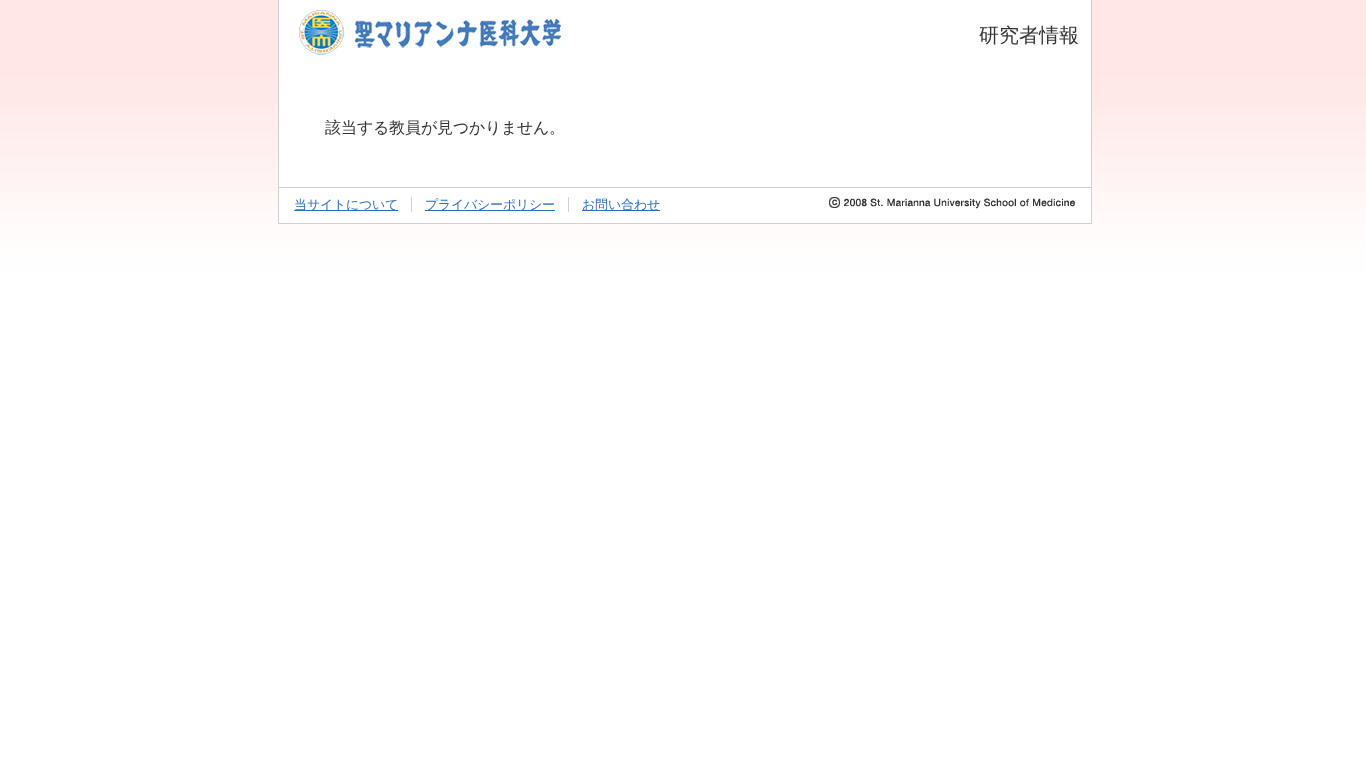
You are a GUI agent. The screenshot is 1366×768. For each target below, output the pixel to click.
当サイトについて (346, 204)
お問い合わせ (621, 204)
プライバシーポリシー (490, 204)
